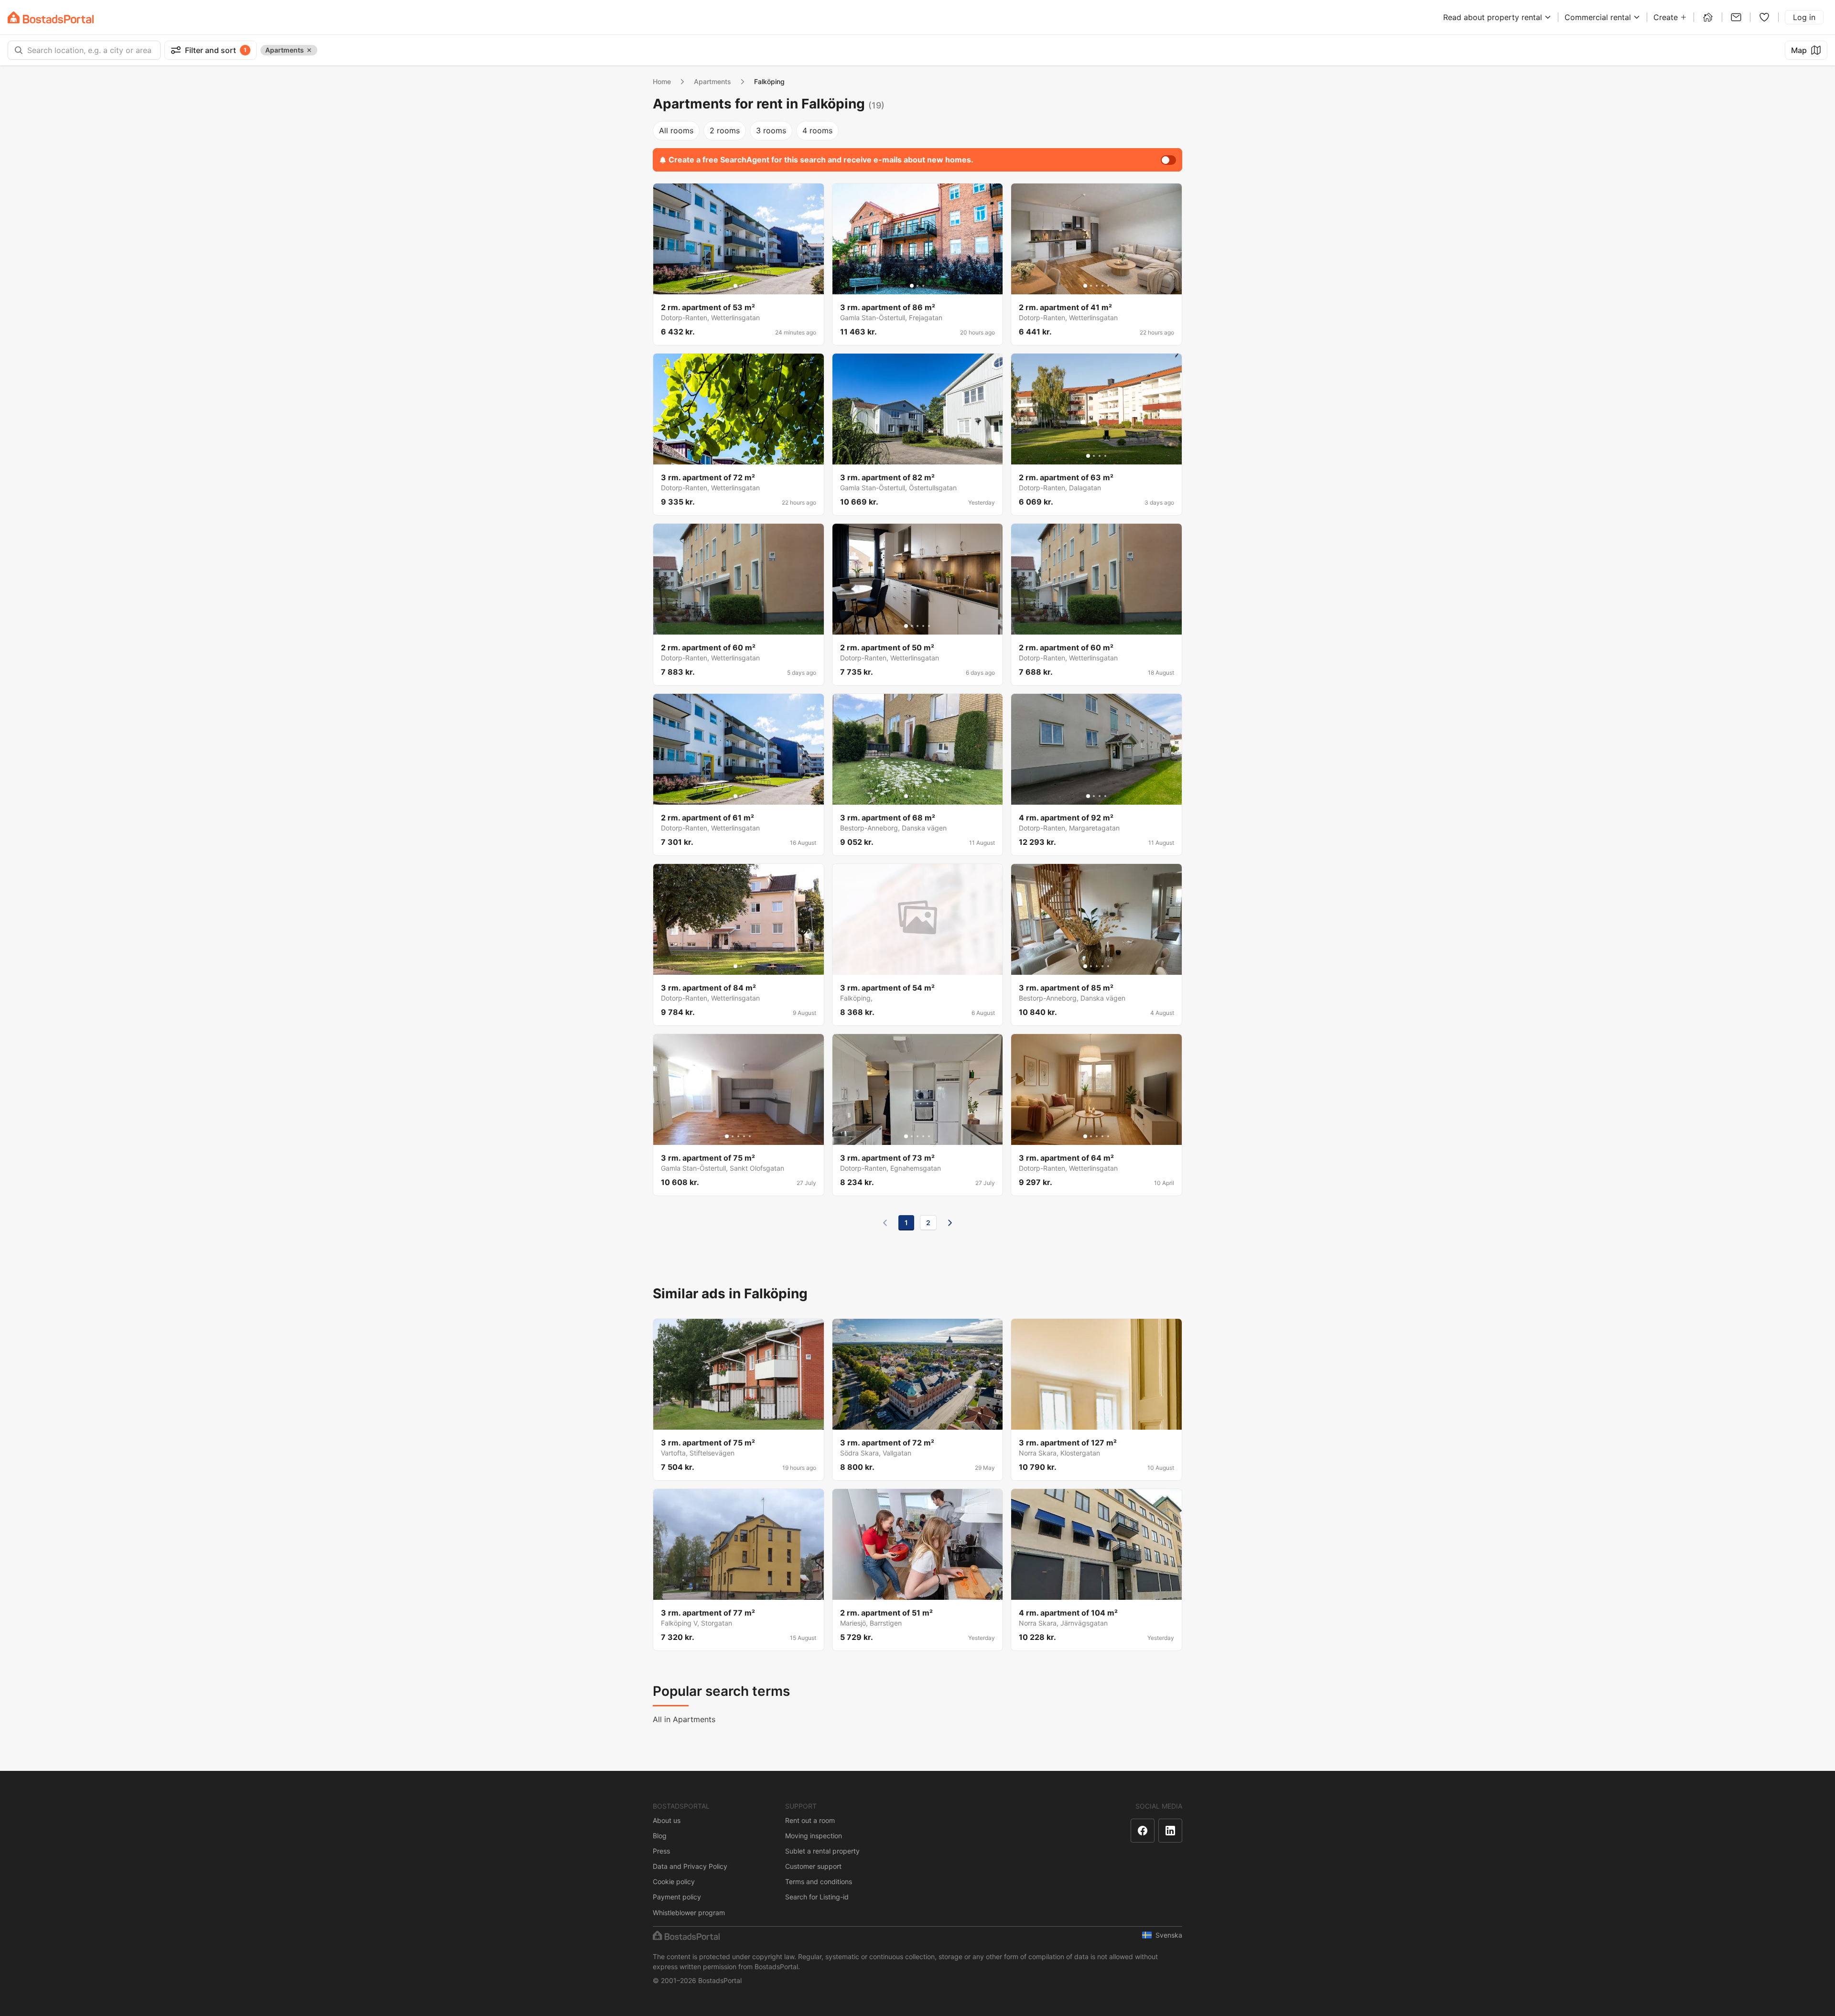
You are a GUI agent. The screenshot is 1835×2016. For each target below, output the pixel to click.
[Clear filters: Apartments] (309, 50)
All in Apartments (684, 1719)
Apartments (712, 81)
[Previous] (885, 1223)
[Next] (950, 1223)
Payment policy (677, 1897)
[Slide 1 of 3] (912, 286)
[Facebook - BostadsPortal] (1143, 1831)
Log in (1804, 17)
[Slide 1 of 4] (1088, 456)
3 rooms (771, 130)
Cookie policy (674, 1881)
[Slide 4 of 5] (1102, 286)
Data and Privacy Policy (690, 1866)
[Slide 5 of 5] (1108, 286)
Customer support (813, 1866)
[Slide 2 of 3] (917, 286)
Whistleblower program (689, 1913)
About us (667, 1820)
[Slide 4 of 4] (1105, 456)
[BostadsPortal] (51, 17)
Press (661, 1851)
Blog (660, 1836)
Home (662, 81)
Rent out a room (810, 1820)
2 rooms (725, 130)
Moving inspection (814, 1836)
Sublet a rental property (822, 1851)
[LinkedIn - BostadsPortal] (1170, 1831)
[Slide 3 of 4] (1100, 456)
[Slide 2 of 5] (1091, 286)
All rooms (676, 130)
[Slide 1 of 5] (1085, 286)
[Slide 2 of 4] (1094, 456)
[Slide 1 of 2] (735, 286)
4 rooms (817, 130)
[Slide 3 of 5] (1097, 286)
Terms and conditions (819, 1881)
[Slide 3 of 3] (923, 286)
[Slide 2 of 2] (741, 286)
